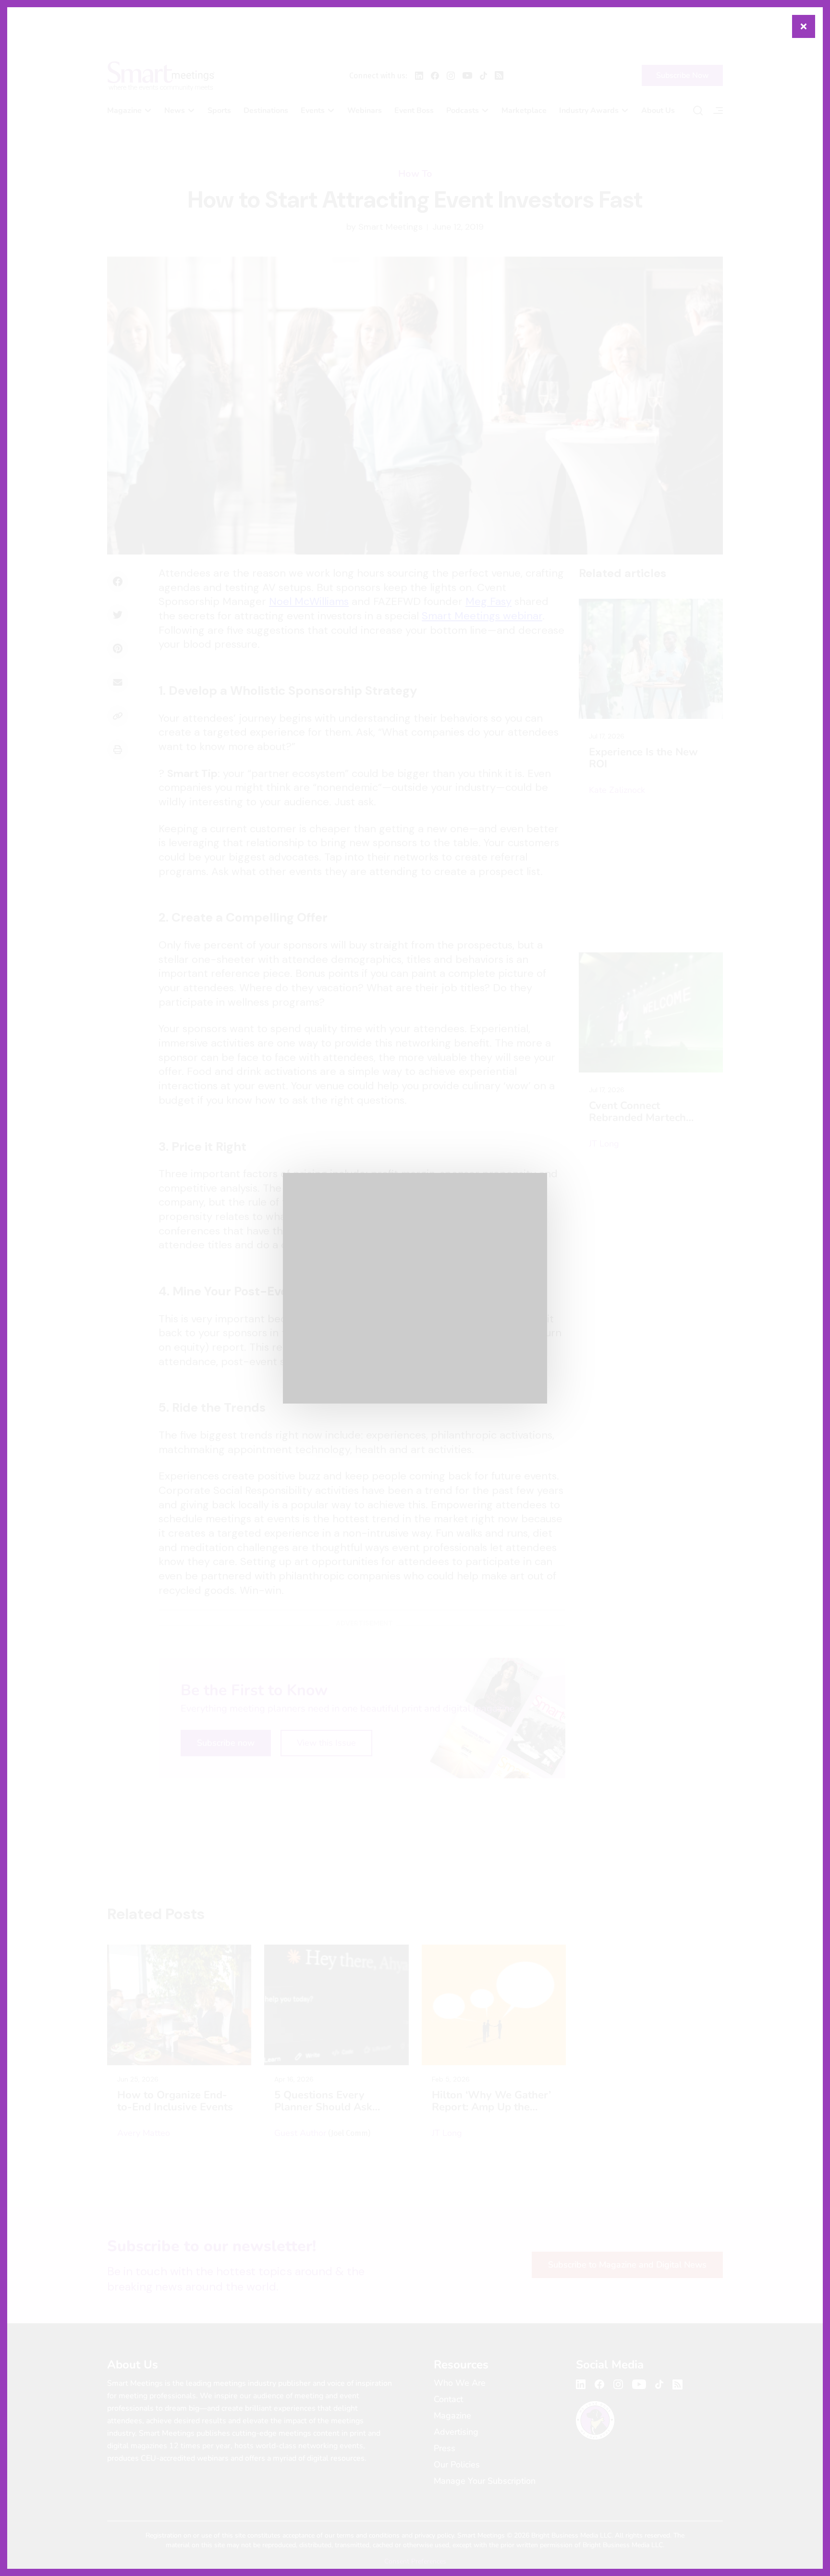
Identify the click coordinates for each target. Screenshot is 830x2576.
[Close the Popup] (804, 26)
